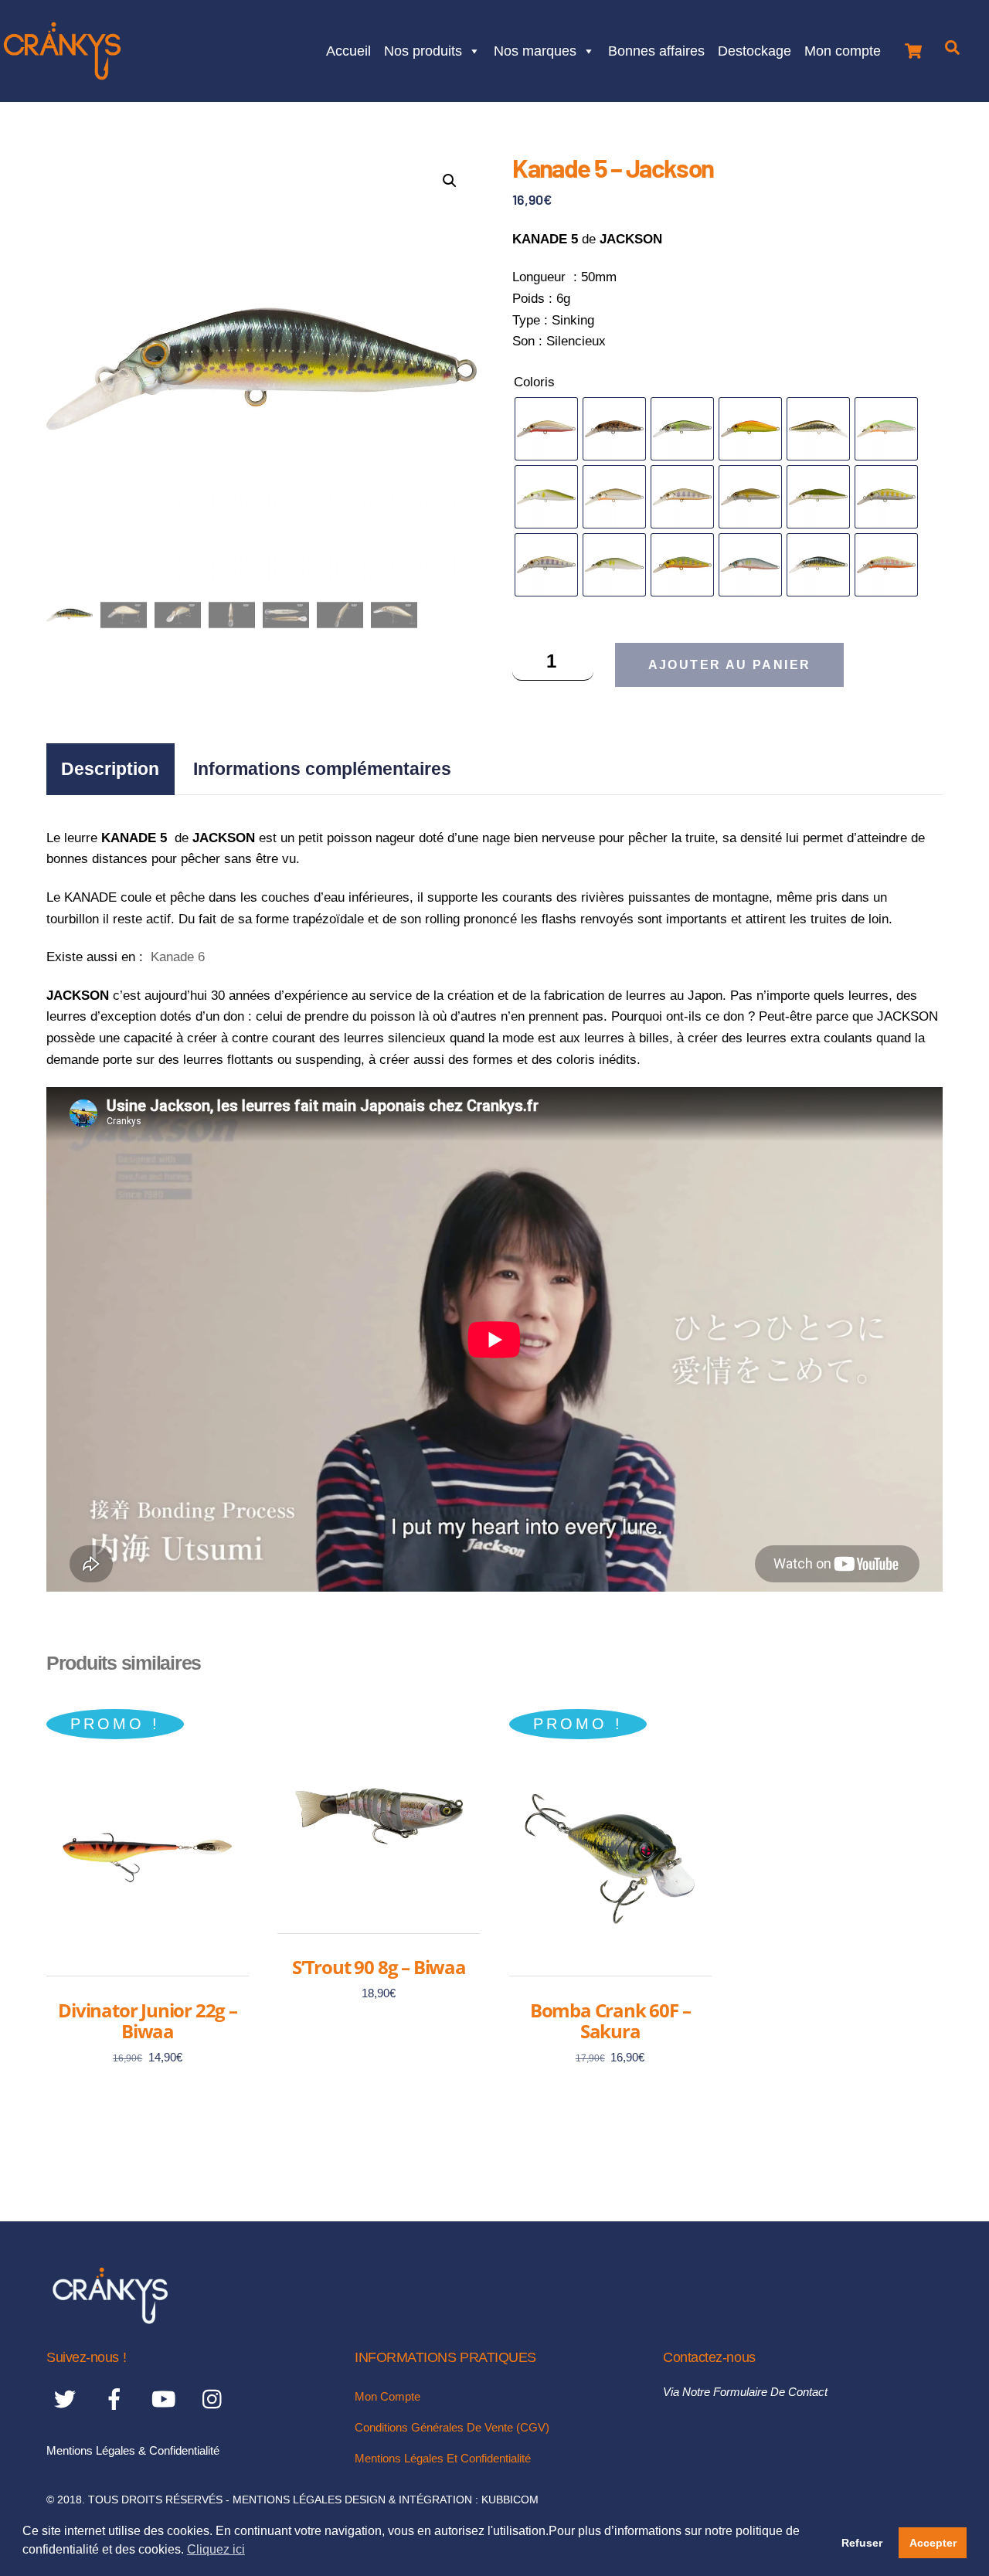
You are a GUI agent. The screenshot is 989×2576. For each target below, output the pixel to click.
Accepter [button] (933, 2543)
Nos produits (423, 49)
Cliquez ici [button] (216, 2549)
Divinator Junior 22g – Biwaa (148, 2021)
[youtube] (167, 2399)
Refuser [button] (862, 2543)
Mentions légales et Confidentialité (443, 2458)
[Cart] (913, 47)
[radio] (546, 429)
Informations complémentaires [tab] (322, 769)
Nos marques (535, 49)
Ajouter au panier (730, 665)
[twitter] (68, 2399)
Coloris (534, 382)
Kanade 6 (178, 957)
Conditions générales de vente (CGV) (452, 2427)
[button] (450, 181)
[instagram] (216, 2399)
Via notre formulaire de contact (745, 2392)
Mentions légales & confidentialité (133, 2450)
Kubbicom (510, 2500)
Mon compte (843, 49)
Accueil (348, 49)
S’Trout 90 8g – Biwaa (379, 1967)
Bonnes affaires (656, 49)
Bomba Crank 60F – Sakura (610, 2021)
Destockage (754, 49)
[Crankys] (110, 2319)
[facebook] (117, 2399)
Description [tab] (110, 769)
